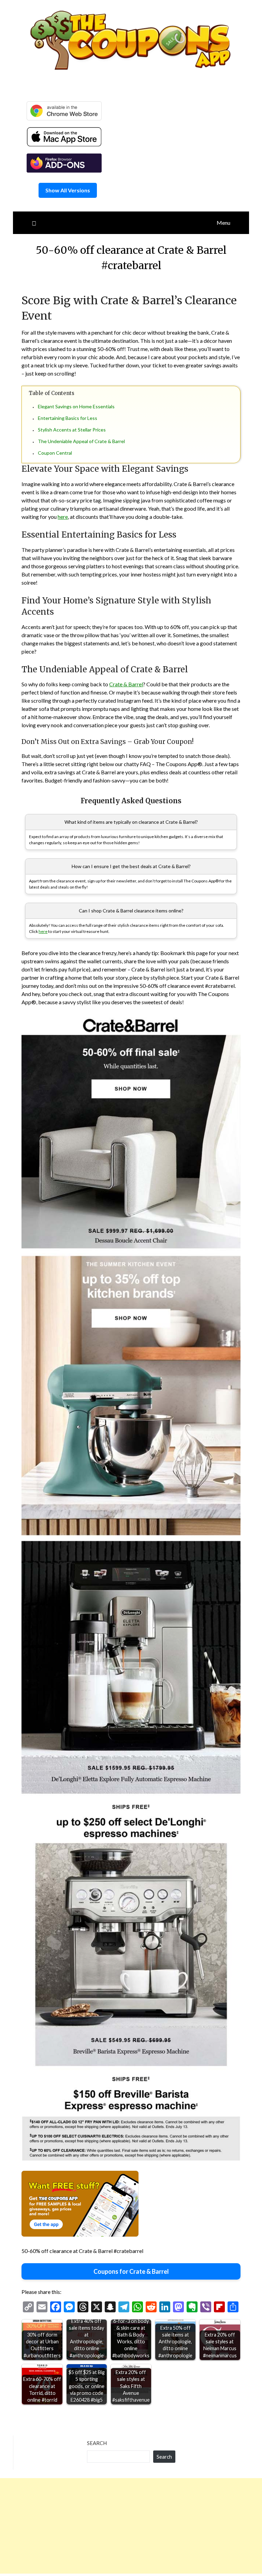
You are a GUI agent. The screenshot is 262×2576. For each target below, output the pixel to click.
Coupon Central (55, 453)
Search (97, 2443)
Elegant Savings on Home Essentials (76, 406)
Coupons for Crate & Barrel (131, 2271)
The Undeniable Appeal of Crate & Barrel (81, 441)
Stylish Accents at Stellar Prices (72, 430)
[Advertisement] (131, 2526)
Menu (223, 223)
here (63, 517)
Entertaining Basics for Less (68, 418)
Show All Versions (68, 190)
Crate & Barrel (126, 684)
